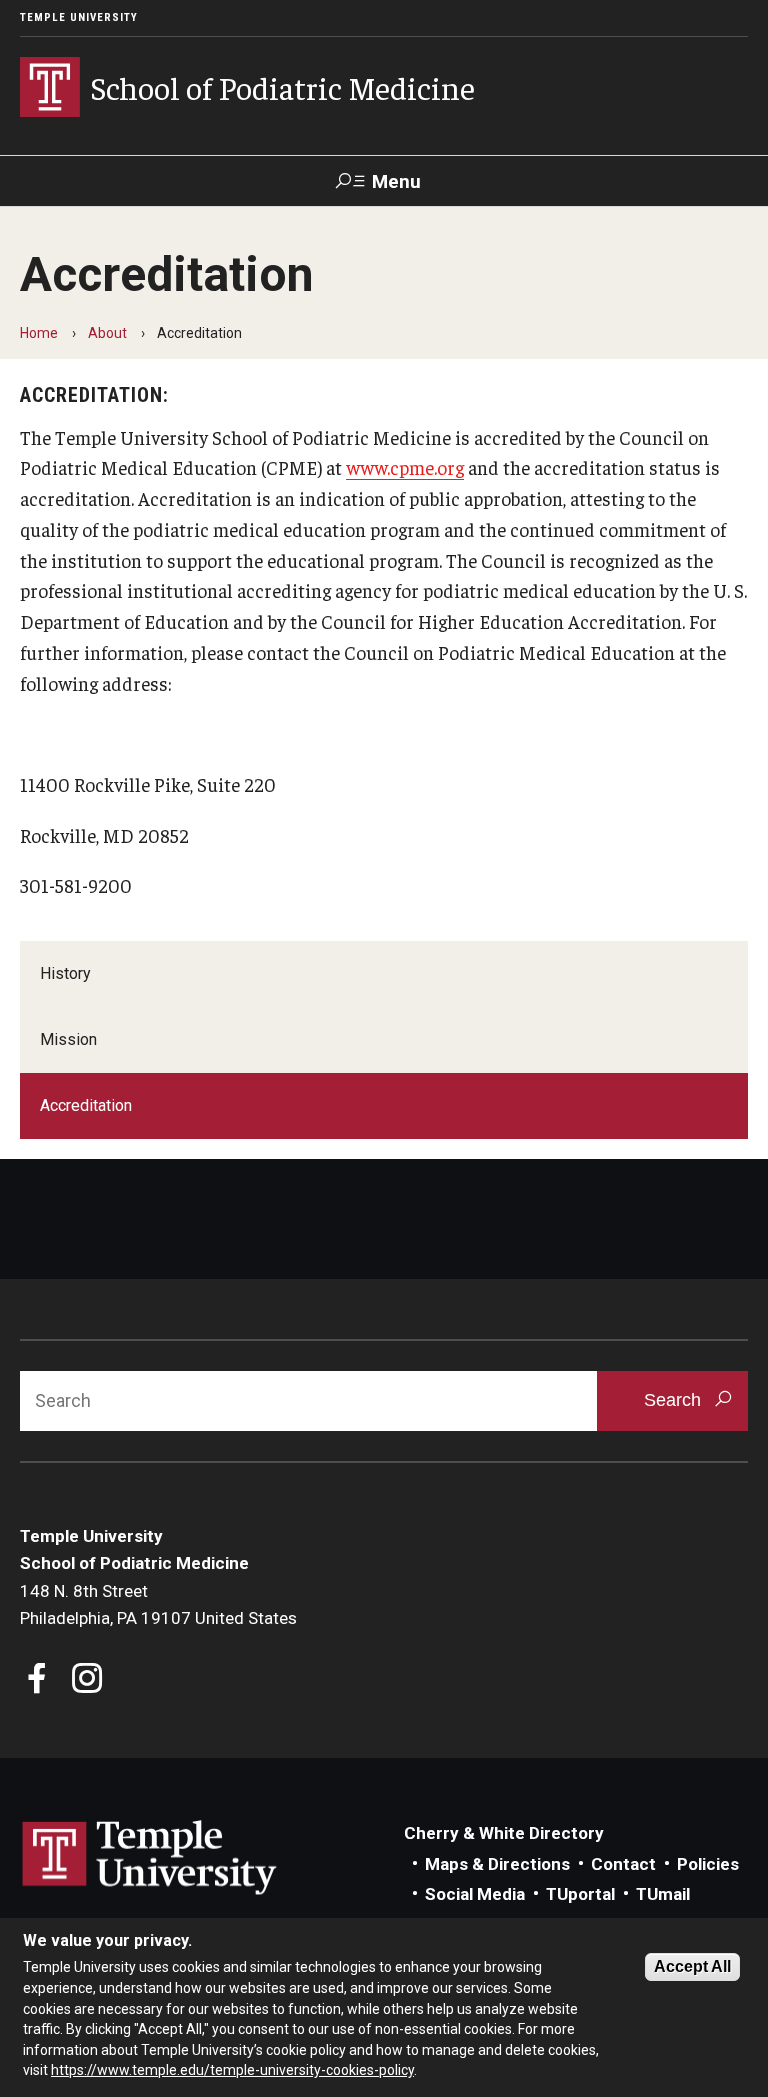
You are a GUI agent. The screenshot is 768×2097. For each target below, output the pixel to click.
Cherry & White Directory (504, 1833)
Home (39, 333)
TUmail (663, 1894)
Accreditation (86, 1105)
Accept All (692, 1966)
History (65, 973)
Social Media (475, 1894)
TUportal (580, 1894)
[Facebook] (37, 1680)
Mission (68, 1039)
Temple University (79, 17)
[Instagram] (87, 1680)
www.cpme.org (405, 467)
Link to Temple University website (150, 1858)
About (107, 333)
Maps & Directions (497, 1864)
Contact (623, 1864)
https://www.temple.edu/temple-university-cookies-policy (232, 2070)
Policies (708, 1864)
